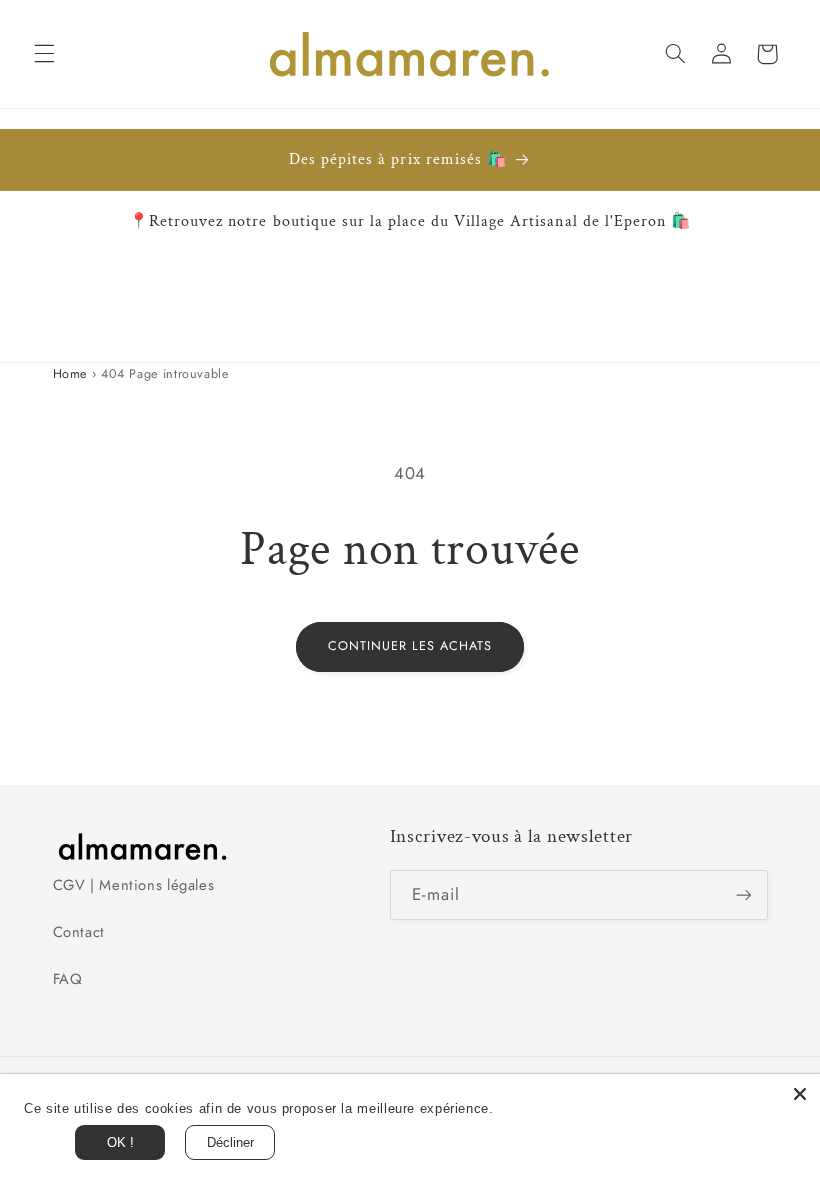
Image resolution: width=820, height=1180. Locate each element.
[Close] (800, 1094)
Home (70, 374)
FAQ (68, 979)
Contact (79, 932)
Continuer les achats (410, 646)
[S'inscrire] (743, 894)
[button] (44, 54)
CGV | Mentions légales (134, 885)
